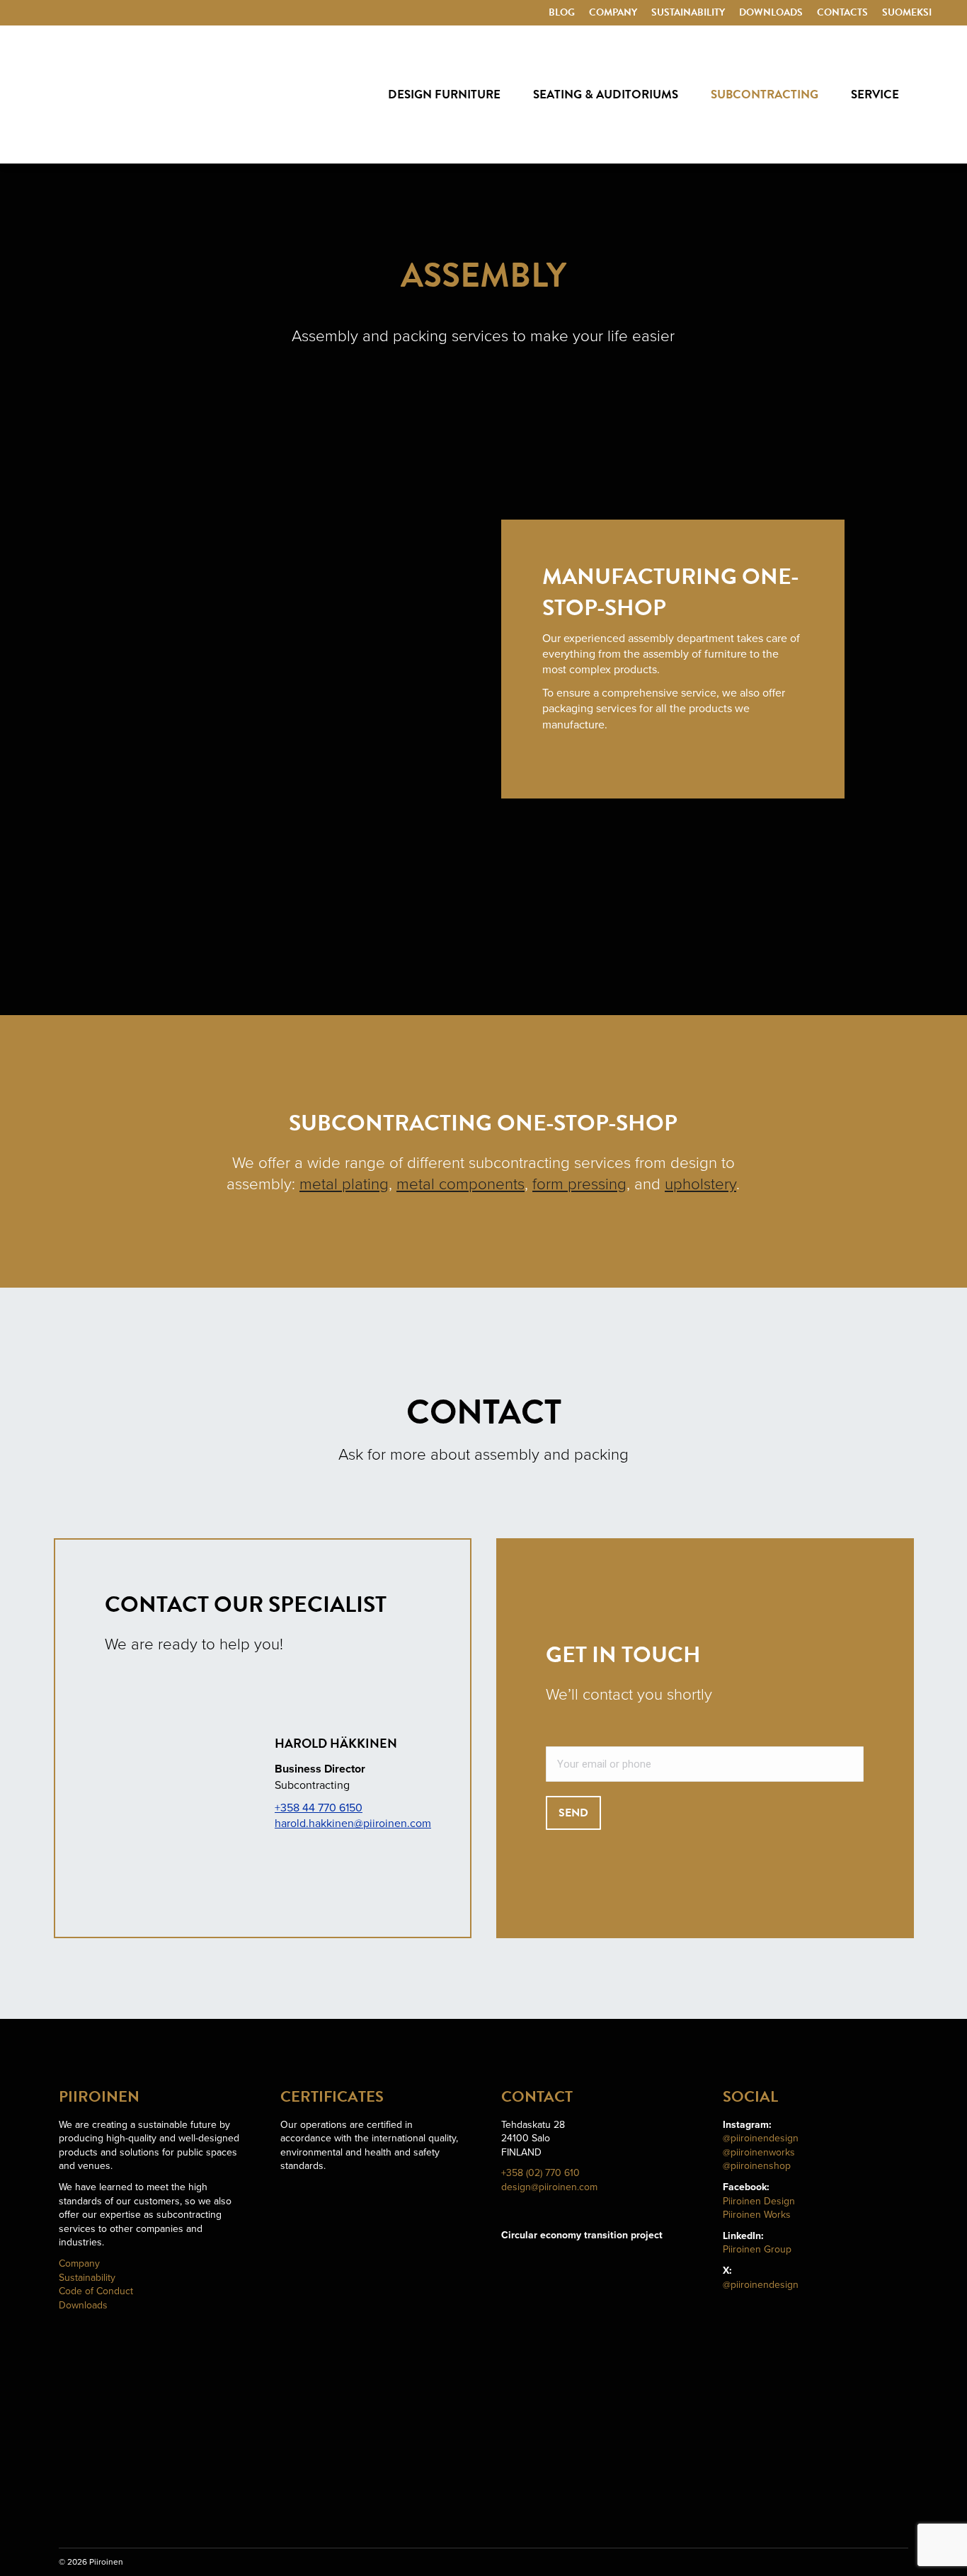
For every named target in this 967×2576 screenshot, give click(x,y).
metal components (460, 1184)
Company (79, 2263)
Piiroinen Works (757, 2215)
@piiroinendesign (761, 2138)
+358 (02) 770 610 (540, 2173)
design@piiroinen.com (549, 2187)
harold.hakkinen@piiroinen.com (353, 1824)
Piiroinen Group (757, 2249)
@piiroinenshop (757, 2166)
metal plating (344, 1184)
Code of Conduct (96, 2291)
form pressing (579, 1184)
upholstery (700, 1184)
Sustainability (87, 2278)
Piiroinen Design (759, 2201)
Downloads (83, 2305)
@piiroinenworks (759, 2152)
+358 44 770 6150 (319, 1808)
